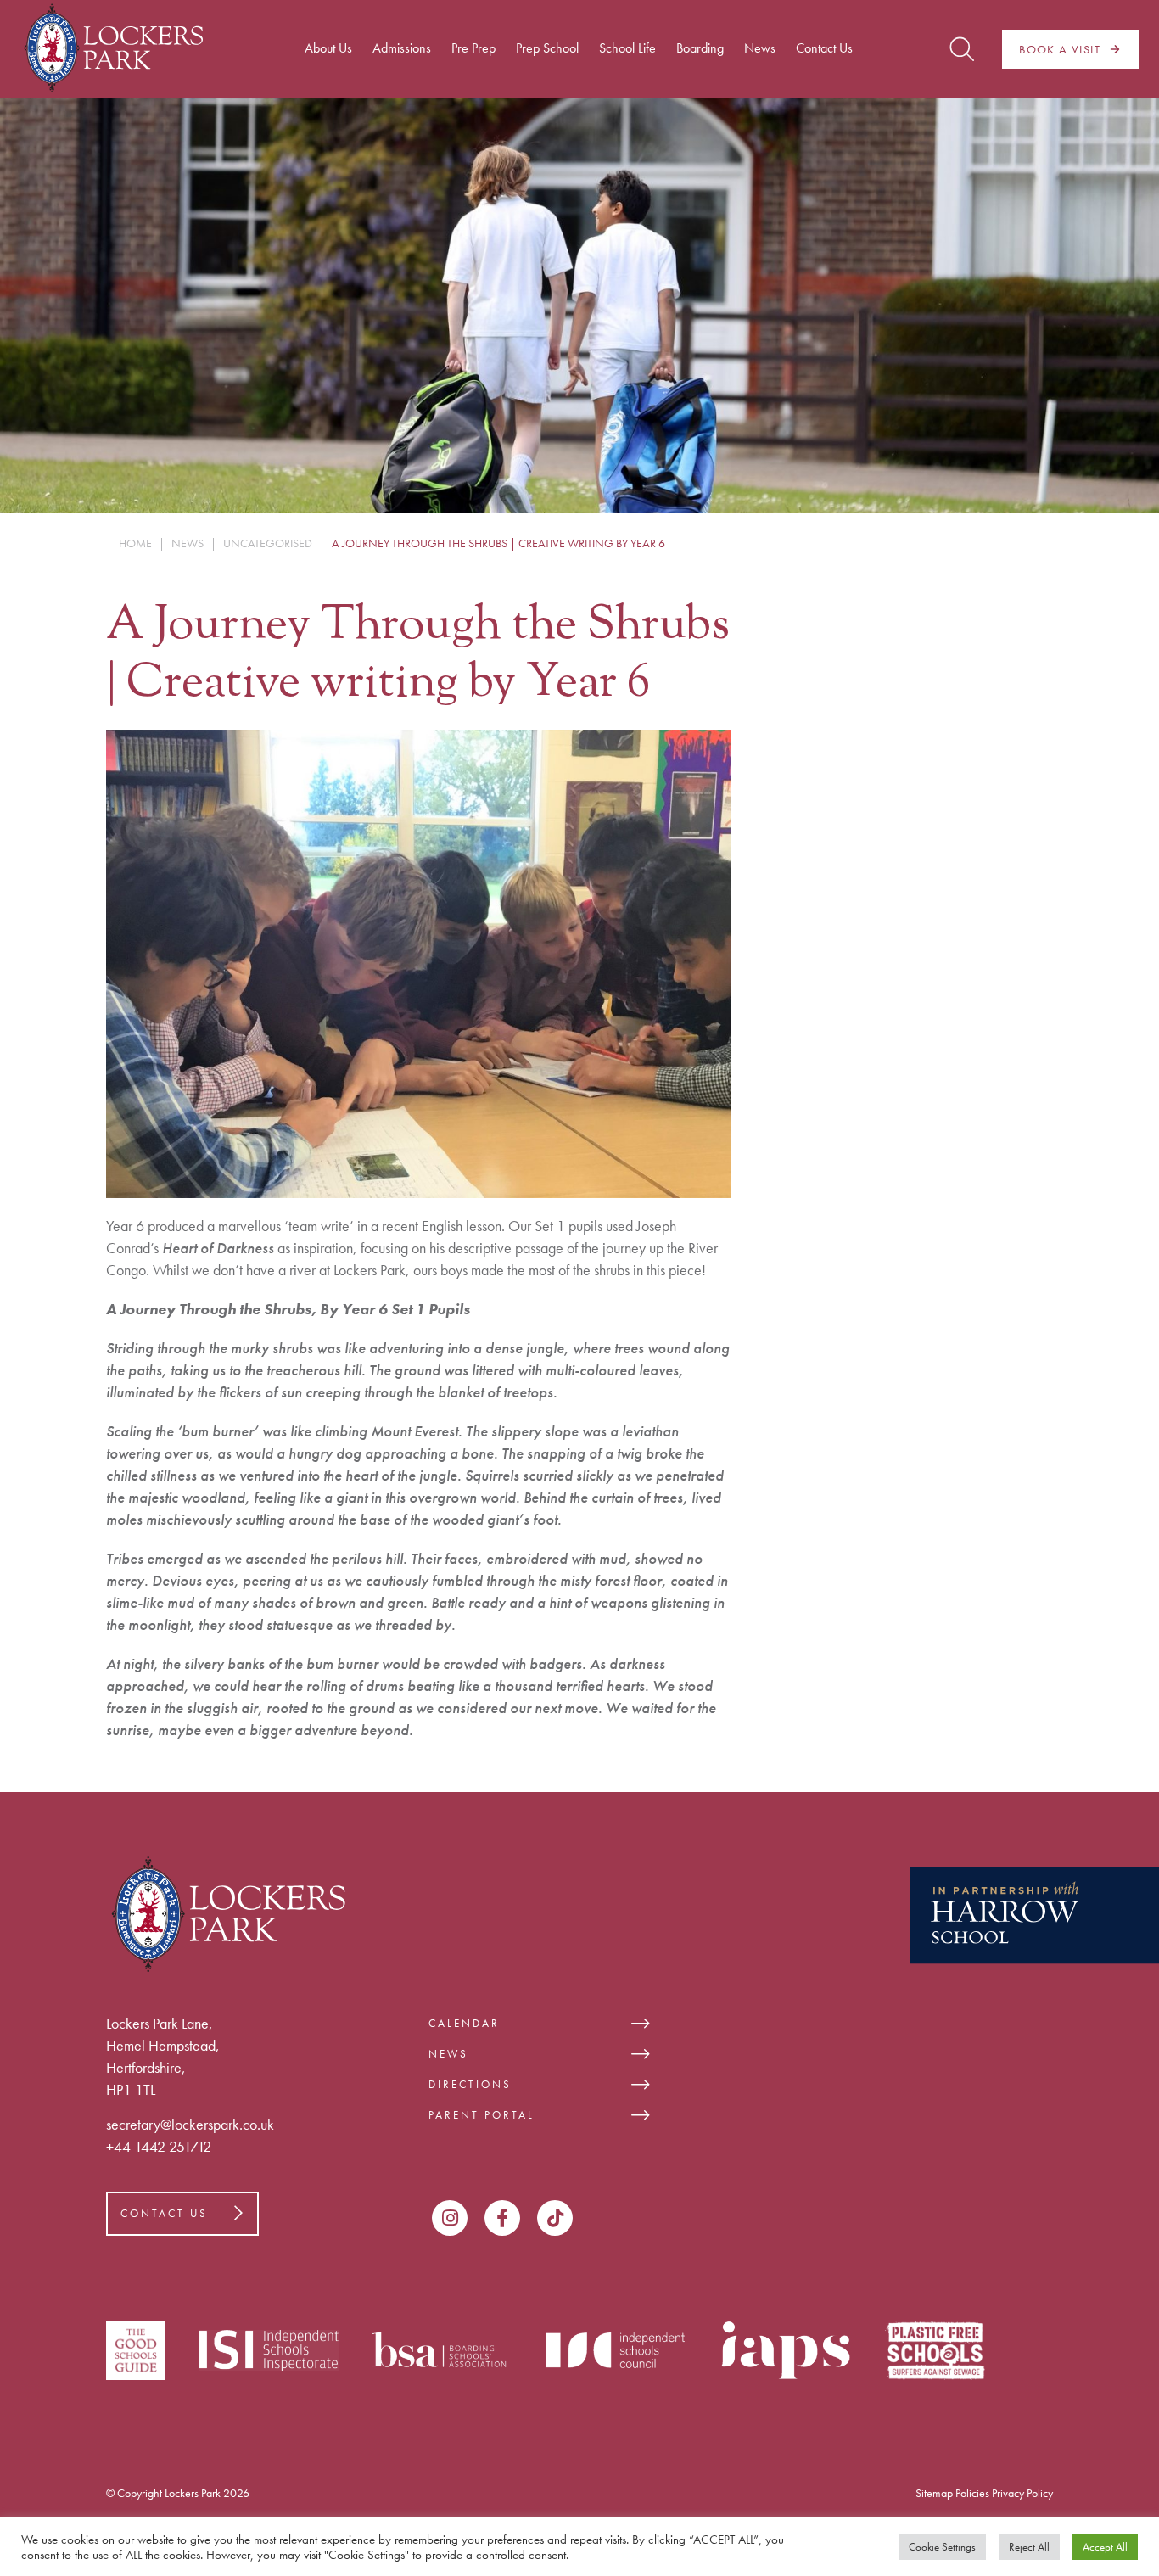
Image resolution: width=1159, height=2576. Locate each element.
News (448, 2054)
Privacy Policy (1022, 2493)
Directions (470, 2084)
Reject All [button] (1029, 2547)
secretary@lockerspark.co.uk (190, 2124)
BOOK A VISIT (1060, 49)
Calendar (464, 2023)
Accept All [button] (1105, 2547)
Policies (972, 2493)
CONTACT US (164, 2213)
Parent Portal (482, 2115)
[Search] (962, 49)
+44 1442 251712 (159, 2146)
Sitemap (934, 2493)
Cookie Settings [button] (942, 2547)
